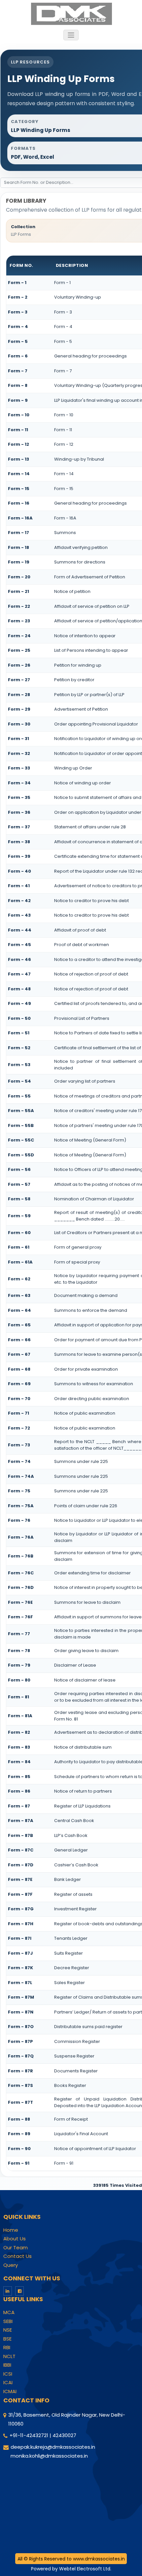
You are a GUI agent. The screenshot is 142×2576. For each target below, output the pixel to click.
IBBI (7, 2365)
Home (11, 2230)
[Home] (71, 13)
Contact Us (18, 2256)
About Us (15, 2239)
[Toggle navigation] (71, 35)
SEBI (8, 2321)
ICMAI (10, 2391)
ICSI (8, 2374)
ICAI (8, 2383)
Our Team (16, 2248)
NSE (8, 2330)
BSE (7, 2339)
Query (11, 2265)
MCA (9, 2312)
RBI (7, 2347)
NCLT (9, 2356)
